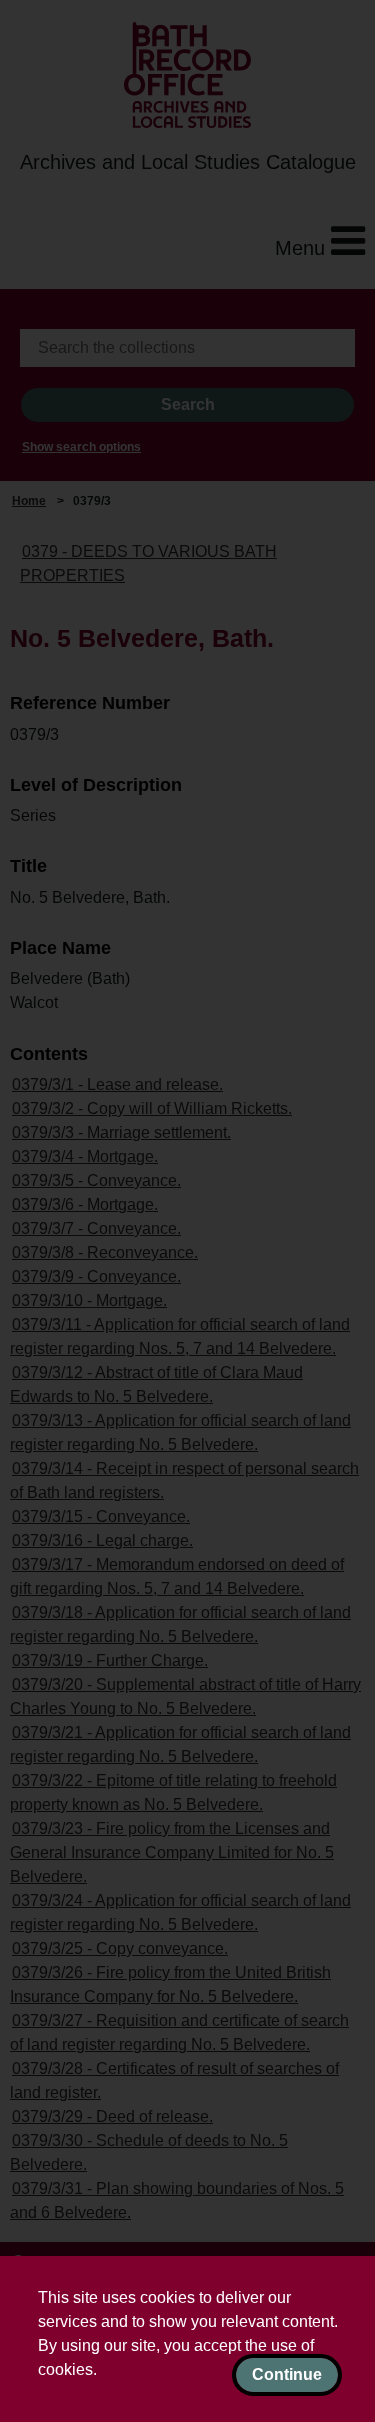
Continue (287, 2374)
